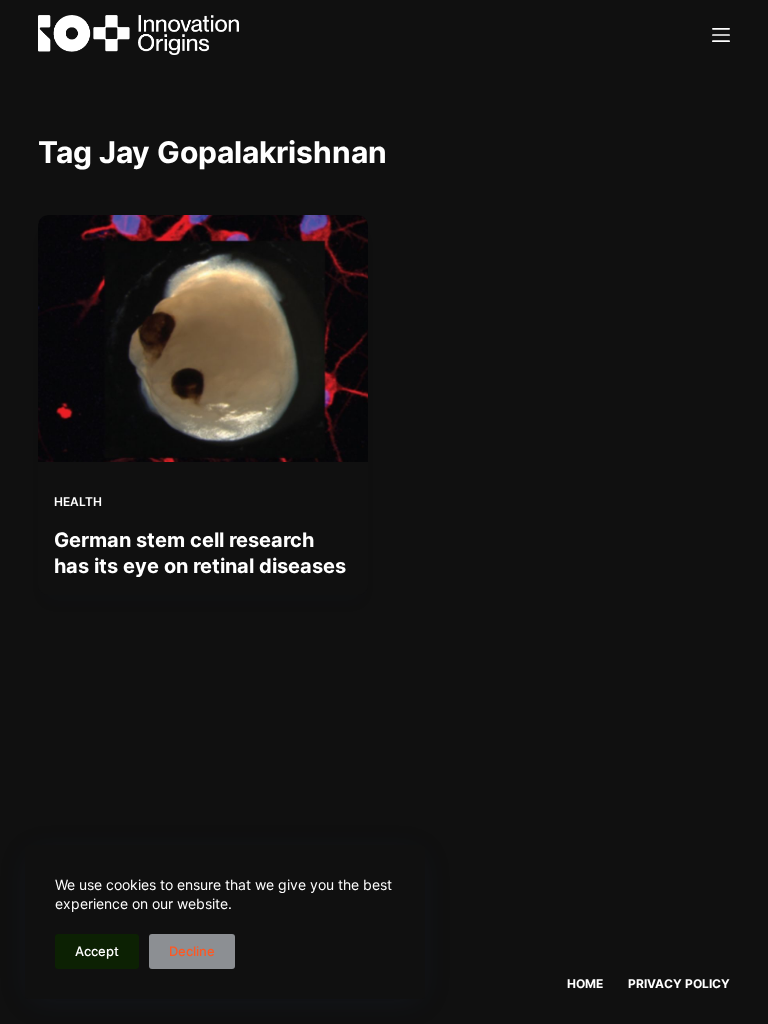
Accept (97, 951)
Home (585, 983)
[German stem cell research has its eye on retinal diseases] (203, 338)
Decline (192, 951)
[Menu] (721, 35)
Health (78, 501)
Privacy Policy (679, 983)
